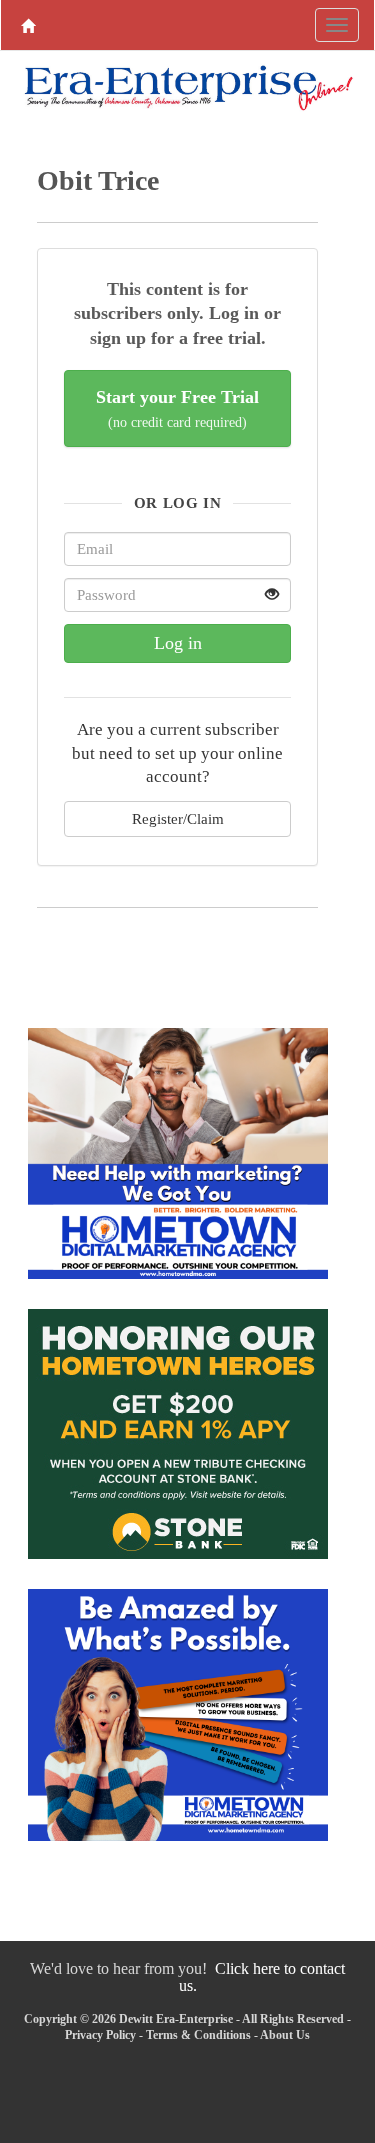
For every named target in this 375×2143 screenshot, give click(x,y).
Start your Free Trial (177, 408)
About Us (285, 2035)
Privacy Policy (100, 2035)
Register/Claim (178, 818)
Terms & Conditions (198, 2035)
